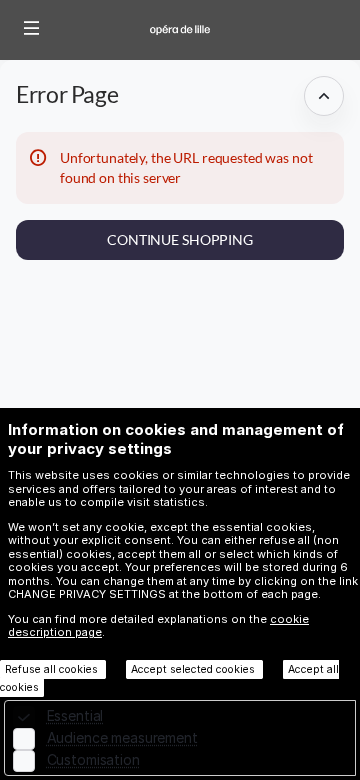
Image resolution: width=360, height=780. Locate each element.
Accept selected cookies (194, 669)
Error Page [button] (67, 94)
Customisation (93, 759)
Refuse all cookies (53, 669)
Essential (75, 715)
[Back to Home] (180, 30)
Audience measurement (122, 737)
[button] (32, 28)
